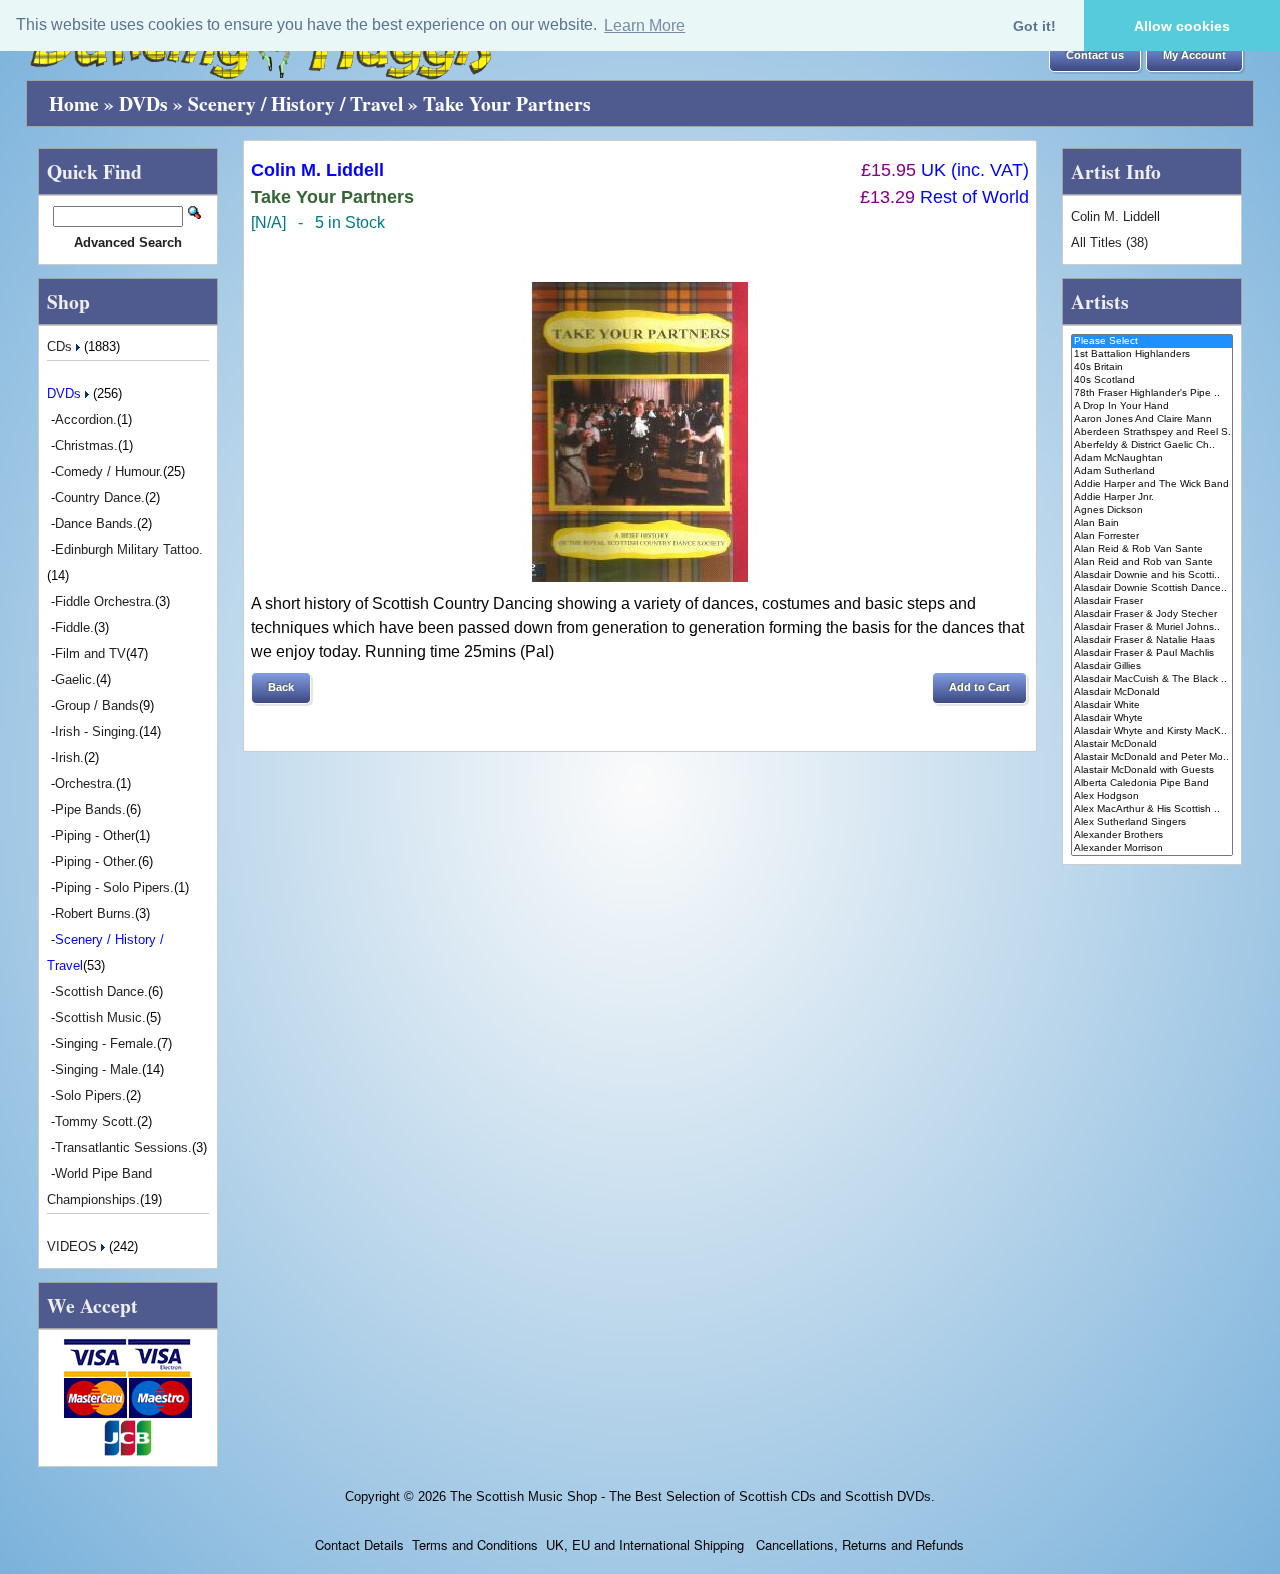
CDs (61, 346)
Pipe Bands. (90, 809)
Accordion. (86, 419)
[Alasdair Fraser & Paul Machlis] (1152, 653)
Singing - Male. (98, 1069)
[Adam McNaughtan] (1152, 458)
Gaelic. (75, 679)
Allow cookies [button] (1182, 26)
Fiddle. (74, 627)
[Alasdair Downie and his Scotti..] (1152, 575)
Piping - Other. (96, 861)
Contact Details (359, 1544)
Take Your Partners (507, 103)
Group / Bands (97, 705)
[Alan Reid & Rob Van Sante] (1152, 549)
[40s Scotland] (1152, 380)
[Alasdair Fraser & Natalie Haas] (1152, 640)
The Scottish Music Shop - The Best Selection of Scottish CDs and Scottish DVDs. (692, 1496)
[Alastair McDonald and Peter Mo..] (1152, 757)
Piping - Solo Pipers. (114, 887)
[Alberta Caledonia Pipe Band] (1152, 783)
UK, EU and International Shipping (645, 1544)
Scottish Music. (100, 1017)
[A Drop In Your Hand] (1152, 406)
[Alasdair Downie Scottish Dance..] (1152, 588)
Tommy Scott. (96, 1121)
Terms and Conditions (475, 1544)
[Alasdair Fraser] (1152, 601)
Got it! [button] (1034, 26)
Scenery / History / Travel (295, 103)
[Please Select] (1152, 341)
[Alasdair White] (1152, 705)
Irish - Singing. (97, 731)
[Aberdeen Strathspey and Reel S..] (1152, 432)
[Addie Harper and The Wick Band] (1152, 484)
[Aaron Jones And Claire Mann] (1152, 419)
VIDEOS (74, 1246)
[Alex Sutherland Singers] (1152, 822)
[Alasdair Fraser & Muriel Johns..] (1152, 627)
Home (74, 103)
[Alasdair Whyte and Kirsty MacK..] (1152, 731)
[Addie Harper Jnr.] (1152, 497)
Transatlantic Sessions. (123, 1147)
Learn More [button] (644, 25)
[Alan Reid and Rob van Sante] (1152, 562)
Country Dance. (100, 497)
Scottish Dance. (101, 991)
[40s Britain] (1152, 367)
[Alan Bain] (1152, 523)
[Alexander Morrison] (1152, 848)
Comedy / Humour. (109, 471)
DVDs (143, 103)
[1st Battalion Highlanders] (1152, 354)
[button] (1095, 56)
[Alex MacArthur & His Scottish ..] (1152, 809)
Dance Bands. (96, 523)
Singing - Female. (106, 1043)
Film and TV (90, 653)
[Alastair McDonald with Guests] (1152, 770)
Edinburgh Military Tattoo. (129, 549)
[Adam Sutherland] (1152, 471)
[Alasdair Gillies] (1152, 666)
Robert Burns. (95, 913)
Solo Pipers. (90, 1095)
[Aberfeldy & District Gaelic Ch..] (1152, 445)
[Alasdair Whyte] (1152, 718)
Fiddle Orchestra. (105, 601)
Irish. (69, 757)
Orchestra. (85, 783)
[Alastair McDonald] (1152, 744)
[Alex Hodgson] (1152, 796)
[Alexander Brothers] (1152, 835)
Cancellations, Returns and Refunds (858, 1544)
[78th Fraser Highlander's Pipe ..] (1152, 393)
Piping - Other (95, 835)
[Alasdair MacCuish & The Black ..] (1152, 679)
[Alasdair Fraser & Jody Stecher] (1152, 614)
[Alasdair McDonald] (1152, 692)
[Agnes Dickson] (1152, 510)
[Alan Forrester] (1152, 536)
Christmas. (86, 445)
